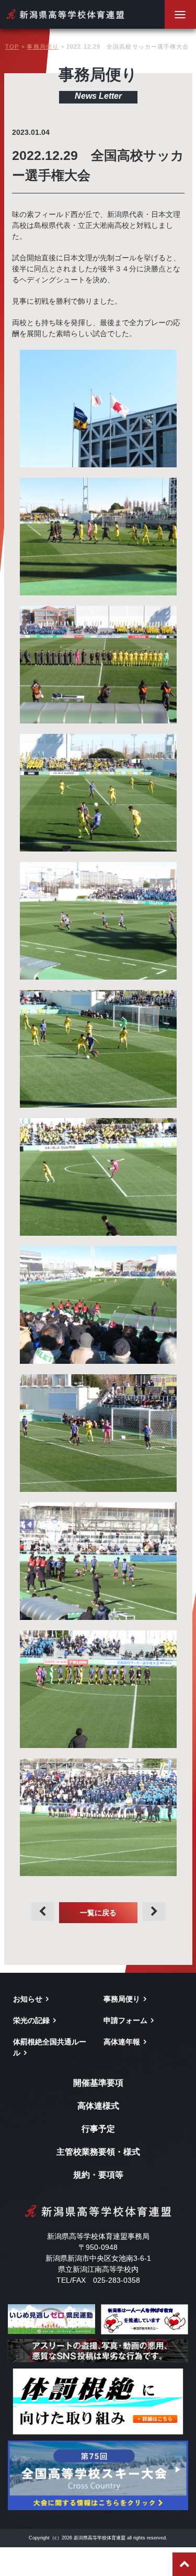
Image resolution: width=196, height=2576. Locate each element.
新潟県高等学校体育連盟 (65, 14)
